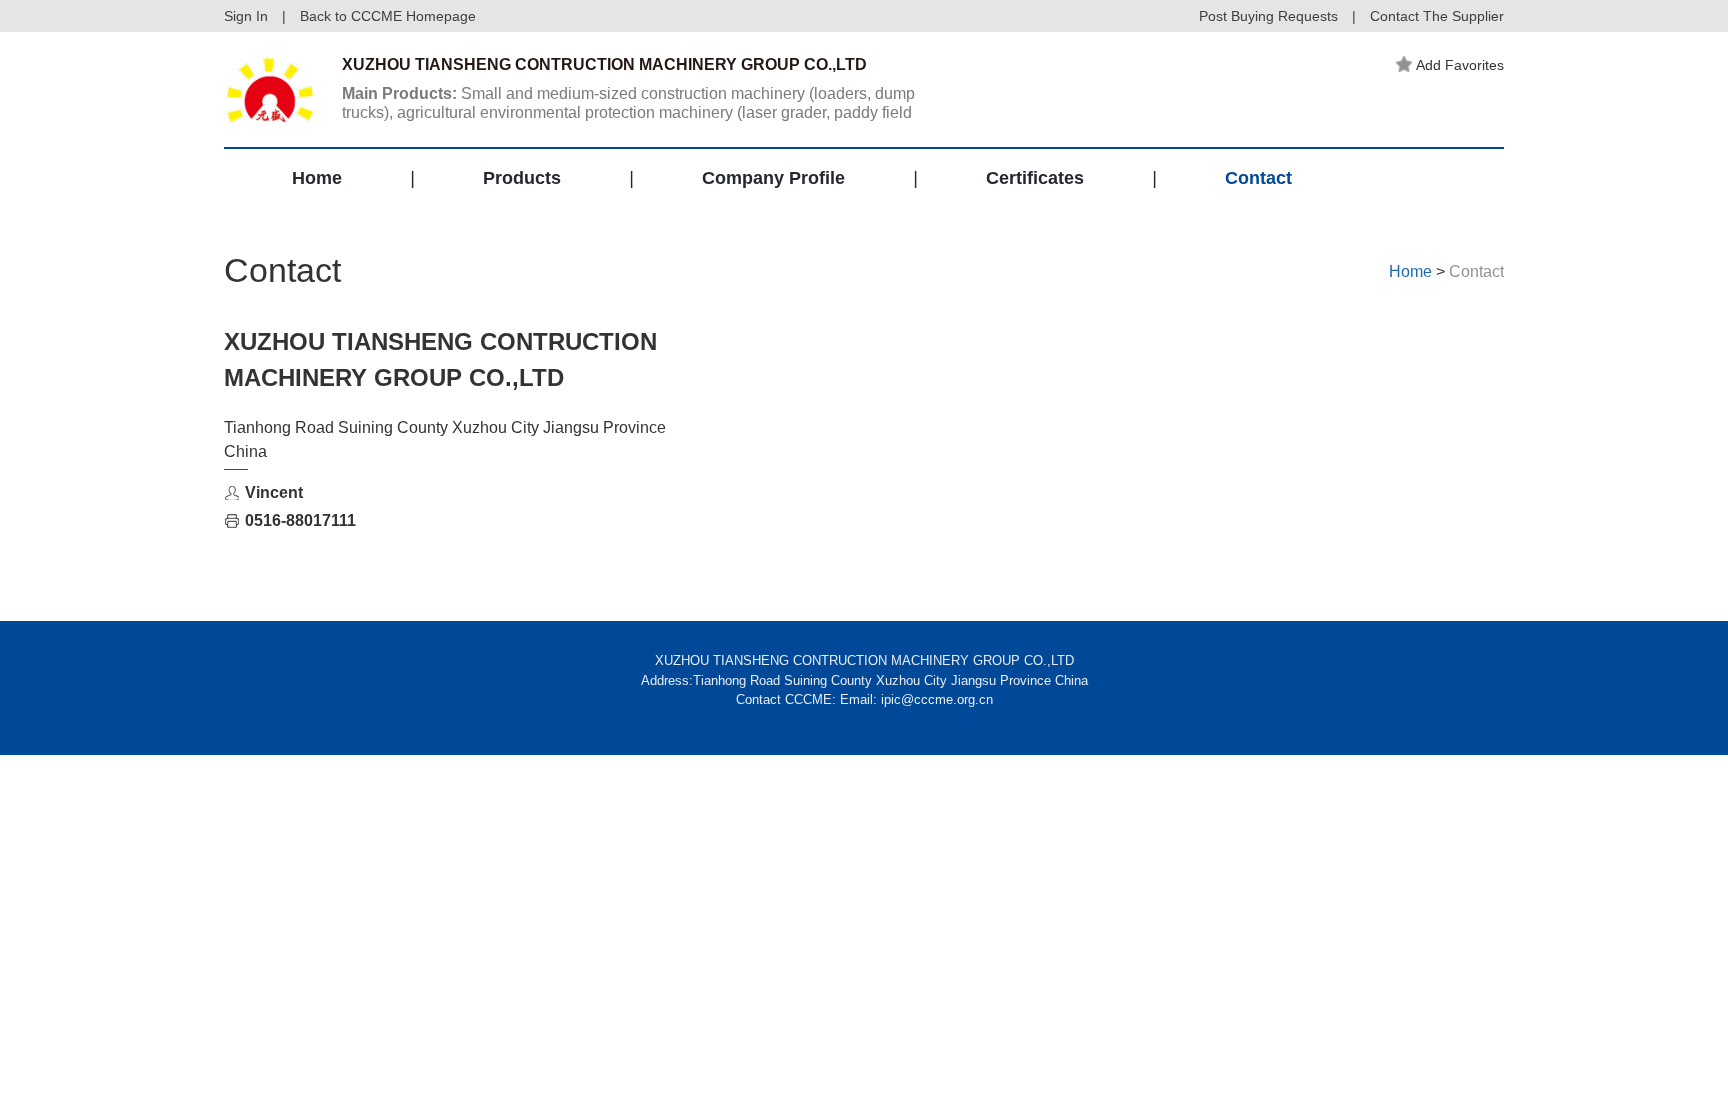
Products (522, 178)
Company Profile (773, 178)
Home (317, 178)
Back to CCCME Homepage (388, 16)
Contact (1258, 178)
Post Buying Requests (1268, 16)
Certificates (1035, 178)
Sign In (246, 16)
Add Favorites (1460, 65)
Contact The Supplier (1437, 16)
